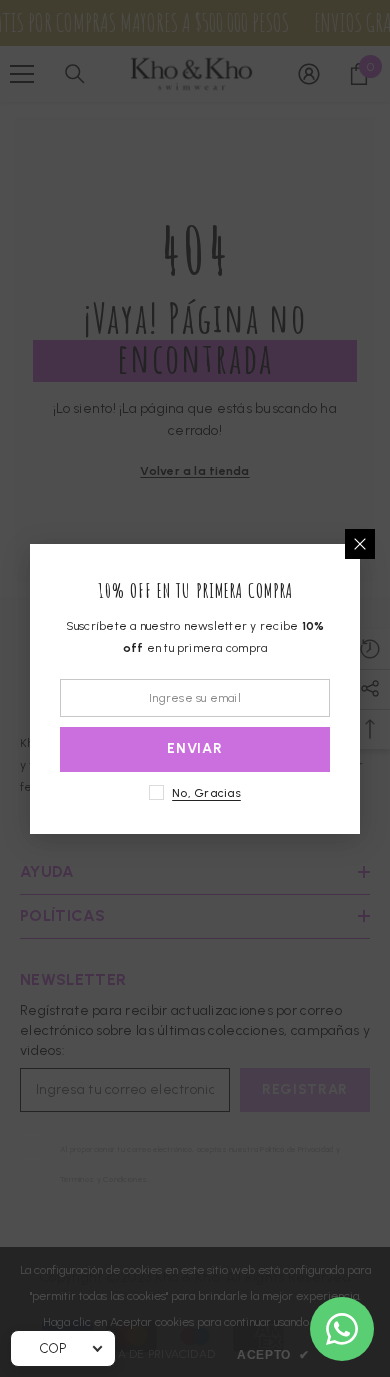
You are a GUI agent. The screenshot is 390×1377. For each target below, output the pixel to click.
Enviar (194, 748)
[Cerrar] (360, 544)
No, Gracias (206, 793)
